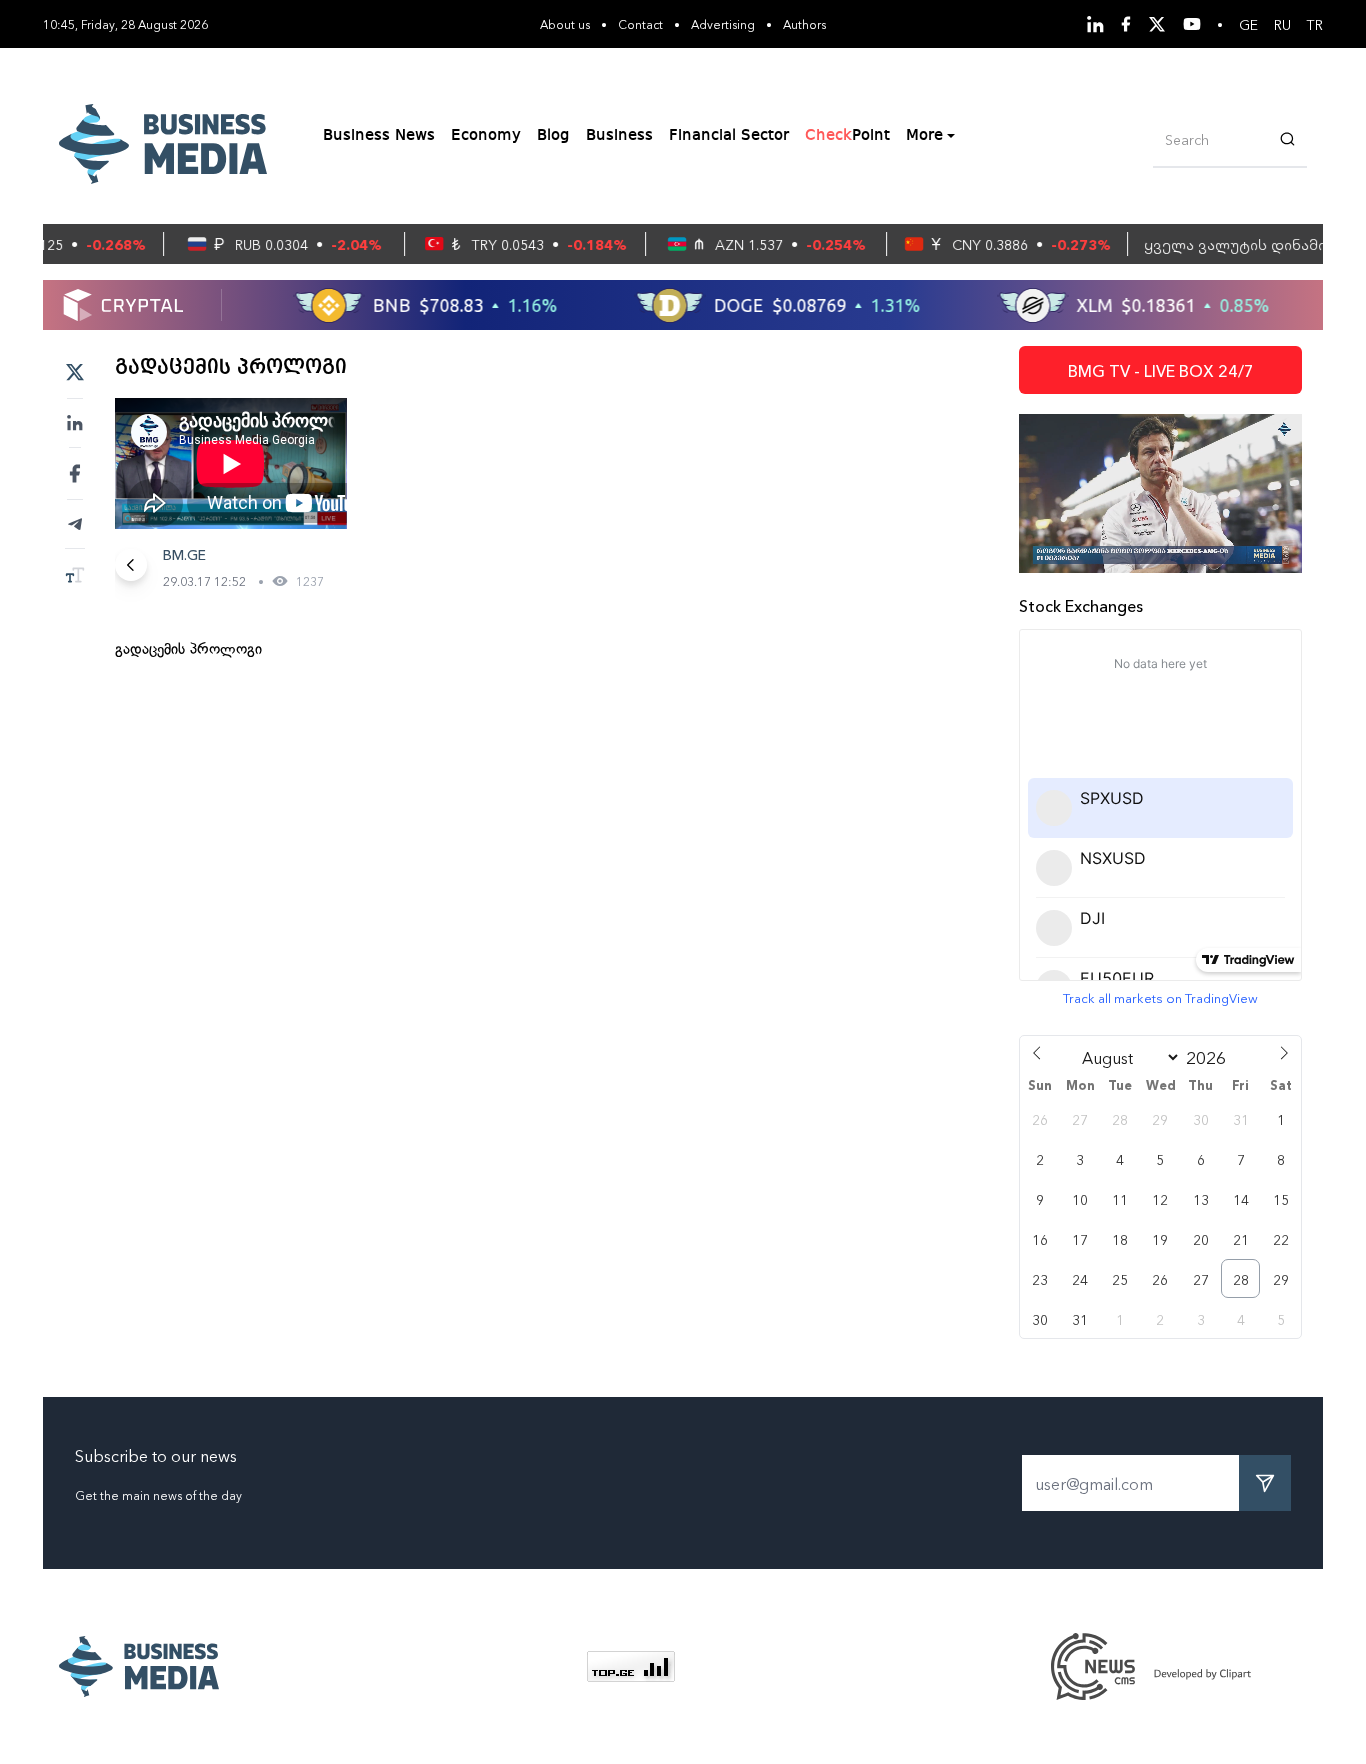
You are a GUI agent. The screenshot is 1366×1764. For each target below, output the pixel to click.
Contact (640, 23)
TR (1315, 24)
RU (1282, 24)
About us (565, 23)
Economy (486, 136)
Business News (379, 136)
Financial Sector (729, 136)
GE (1248, 24)
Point (847, 136)
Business (619, 136)
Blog (553, 136)
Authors (804, 23)
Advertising (723, 23)
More (924, 136)
